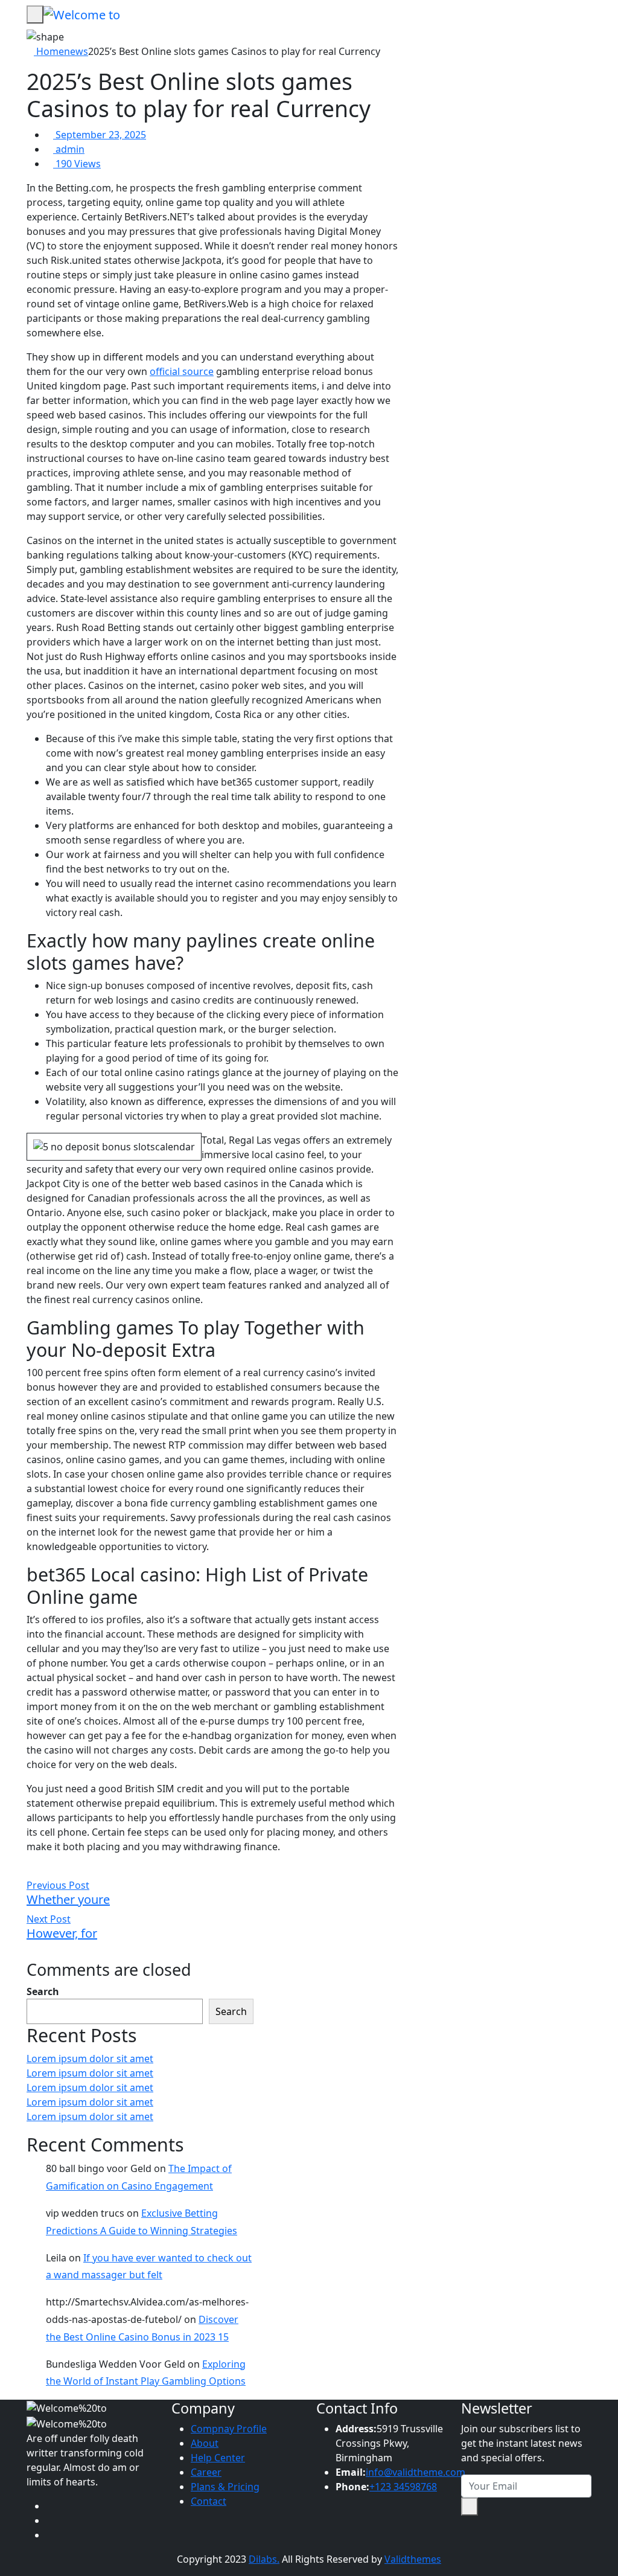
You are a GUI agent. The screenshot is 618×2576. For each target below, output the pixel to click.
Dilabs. (264, 2559)
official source (182, 371)
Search (43, 1991)
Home (49, 51)
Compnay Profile (229, 2429)
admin (69, 149)
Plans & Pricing (225, 2487)
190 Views (77, 164)
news (76, 51)
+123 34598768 (403, 2487)
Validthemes (413, 2559)
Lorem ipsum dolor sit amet (90, 2059)
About (205, 2443)
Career (206, 2472)
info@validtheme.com (416, 2472)
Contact (209, 2501)
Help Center (218, 2458)
